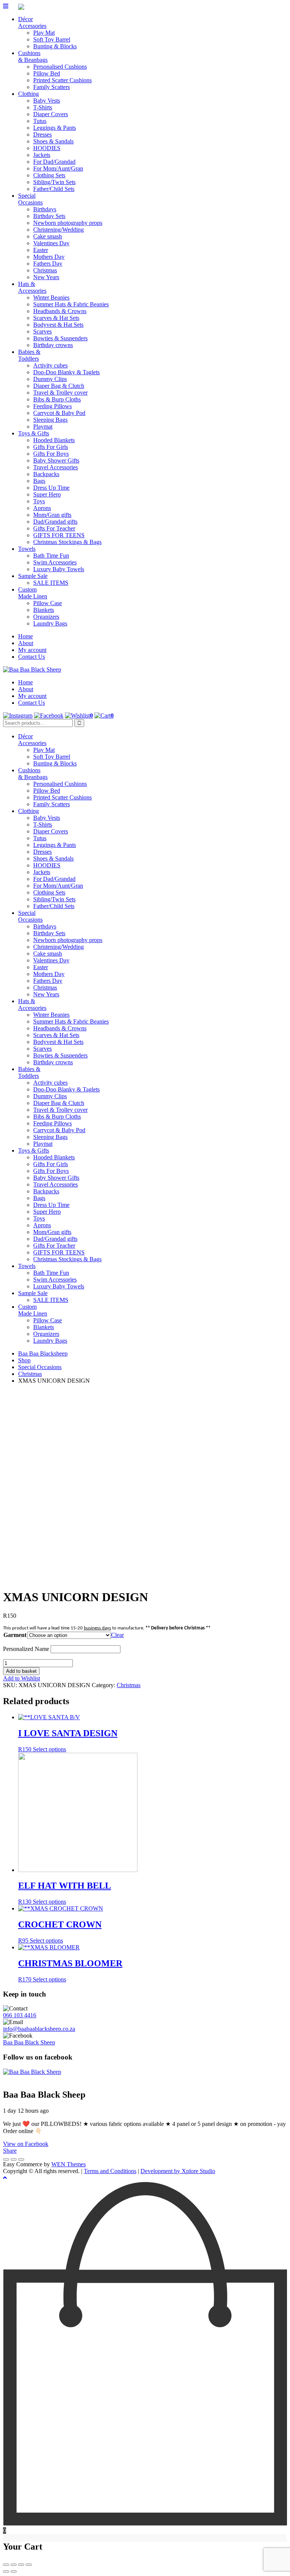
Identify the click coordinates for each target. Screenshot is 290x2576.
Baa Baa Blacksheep (43, 1353)
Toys (39, 501)
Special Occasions (40, 1367)
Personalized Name (26, 1649)
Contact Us (32, 657)
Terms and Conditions (110, 2171)
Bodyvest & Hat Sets (58, 325)
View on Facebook (26, 2144)
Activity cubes (50, 365)
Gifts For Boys (51, 454)
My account (32, 650)
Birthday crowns (53, 345)
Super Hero (47, 494)
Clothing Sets (49, 175)
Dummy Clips (50, 379)
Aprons (42, 508)
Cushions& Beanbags (33, 56)
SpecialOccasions (30, 199)
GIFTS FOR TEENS (59, 535)
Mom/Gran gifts (52, 515)
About (26, 643)
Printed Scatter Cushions (62, 80)
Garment (15, 1635)
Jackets (42, 155)
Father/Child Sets (54, 189)
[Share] (14, 2565)
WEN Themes (69, 2164)
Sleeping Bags (50, 420)
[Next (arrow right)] (14, 2571)
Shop (24, 1360)
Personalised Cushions (60, 67)
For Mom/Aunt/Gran (58, 168)
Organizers (46, 617)
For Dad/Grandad (54, 162)
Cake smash (48, 236)
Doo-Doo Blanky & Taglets (66, 372)
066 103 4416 (20, 2015)
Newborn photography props (68, 223)
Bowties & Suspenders (60, 338)
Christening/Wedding (59, 230)
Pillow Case (48, 603)
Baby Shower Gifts (56, 460)
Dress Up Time (51, 488)
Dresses (42, 134)
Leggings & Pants (55, 128)
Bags (39, 481)
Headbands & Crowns (60, 311)
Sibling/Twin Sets (54, 182)
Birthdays (45, 209)
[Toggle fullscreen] (21, 2565)
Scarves (42, 331)
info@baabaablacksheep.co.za (39, 2029)
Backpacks (46, 474)
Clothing (29, 94)
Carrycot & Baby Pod (59, 413)
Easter (41, 250)
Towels (27, 549)
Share (10, 2151)
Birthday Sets (49, 216)
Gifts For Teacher (54, 528)
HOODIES (47, 148)
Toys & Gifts (34, 433)
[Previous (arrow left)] (6, 2571)
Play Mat (44, 33)
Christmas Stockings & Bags (67, 542)
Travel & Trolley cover (60, 393)
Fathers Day (48, 264)
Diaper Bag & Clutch (59, 386)
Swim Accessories (55, 562)
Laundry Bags (50, 623)
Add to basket (21, 1671)
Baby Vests (47, 101)
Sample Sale (33, 576)
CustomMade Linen (33, 593)
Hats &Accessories (32, 287)
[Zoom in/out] (29, 2565)
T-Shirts (43, 107)
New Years (46, 277)
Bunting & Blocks (55, 46)
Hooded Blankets (54, 440)
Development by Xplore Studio (178, 2171)
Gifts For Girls (51, 447)
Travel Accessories (56, 467)
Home (25, 636)
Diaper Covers (51, 114)
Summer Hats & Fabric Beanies (71, 304)
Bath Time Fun (51, 556)
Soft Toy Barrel (52, 39)
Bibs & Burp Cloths (57, 399)
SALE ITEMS (51, 583)
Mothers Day (49, 257)
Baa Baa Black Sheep (29, 2042)
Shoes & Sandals (53, 141)
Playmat (43, 427)
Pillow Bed (47, 73)
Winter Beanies (51, 297)
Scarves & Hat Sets (56, 318)
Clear (117, 1635)
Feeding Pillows (52, 406)
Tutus (40, 121)
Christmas (45, 270)
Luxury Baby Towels (59, 569)
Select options (49, 1749)
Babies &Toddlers (29, 355)
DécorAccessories (32, 22)
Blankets (44, 610)
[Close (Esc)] (6, 2565)
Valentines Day (51, 243)
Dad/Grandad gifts (55, 522)
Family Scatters (52, 87)
